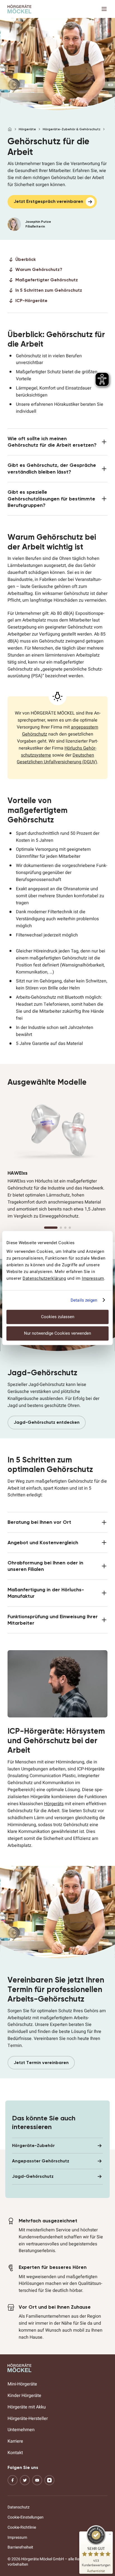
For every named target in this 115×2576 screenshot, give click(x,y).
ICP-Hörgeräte (31, 301)
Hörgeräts (54, 1804)
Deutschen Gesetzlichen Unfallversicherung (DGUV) (57, 759)
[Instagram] (49, 2480)
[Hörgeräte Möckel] (20, 9)
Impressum (93, 1278)
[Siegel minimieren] (110, 2534)
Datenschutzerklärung (44, 1278)
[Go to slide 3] (65, 1228)
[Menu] (104, 9)
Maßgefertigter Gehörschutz (47, 280)
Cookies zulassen (58, 1317)
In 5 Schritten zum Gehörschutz (49, 290)
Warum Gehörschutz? (39, 269)
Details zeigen (84, 1300)
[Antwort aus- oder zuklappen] (58, 442)
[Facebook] (13, 2480)
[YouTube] (37, 2480)
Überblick (26, 259)
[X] (25, 2480)
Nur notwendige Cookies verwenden (57, 1333)
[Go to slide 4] (70, 1228)
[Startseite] (10, 129)
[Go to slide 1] (51, 1228)
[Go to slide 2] (61, 1228)
